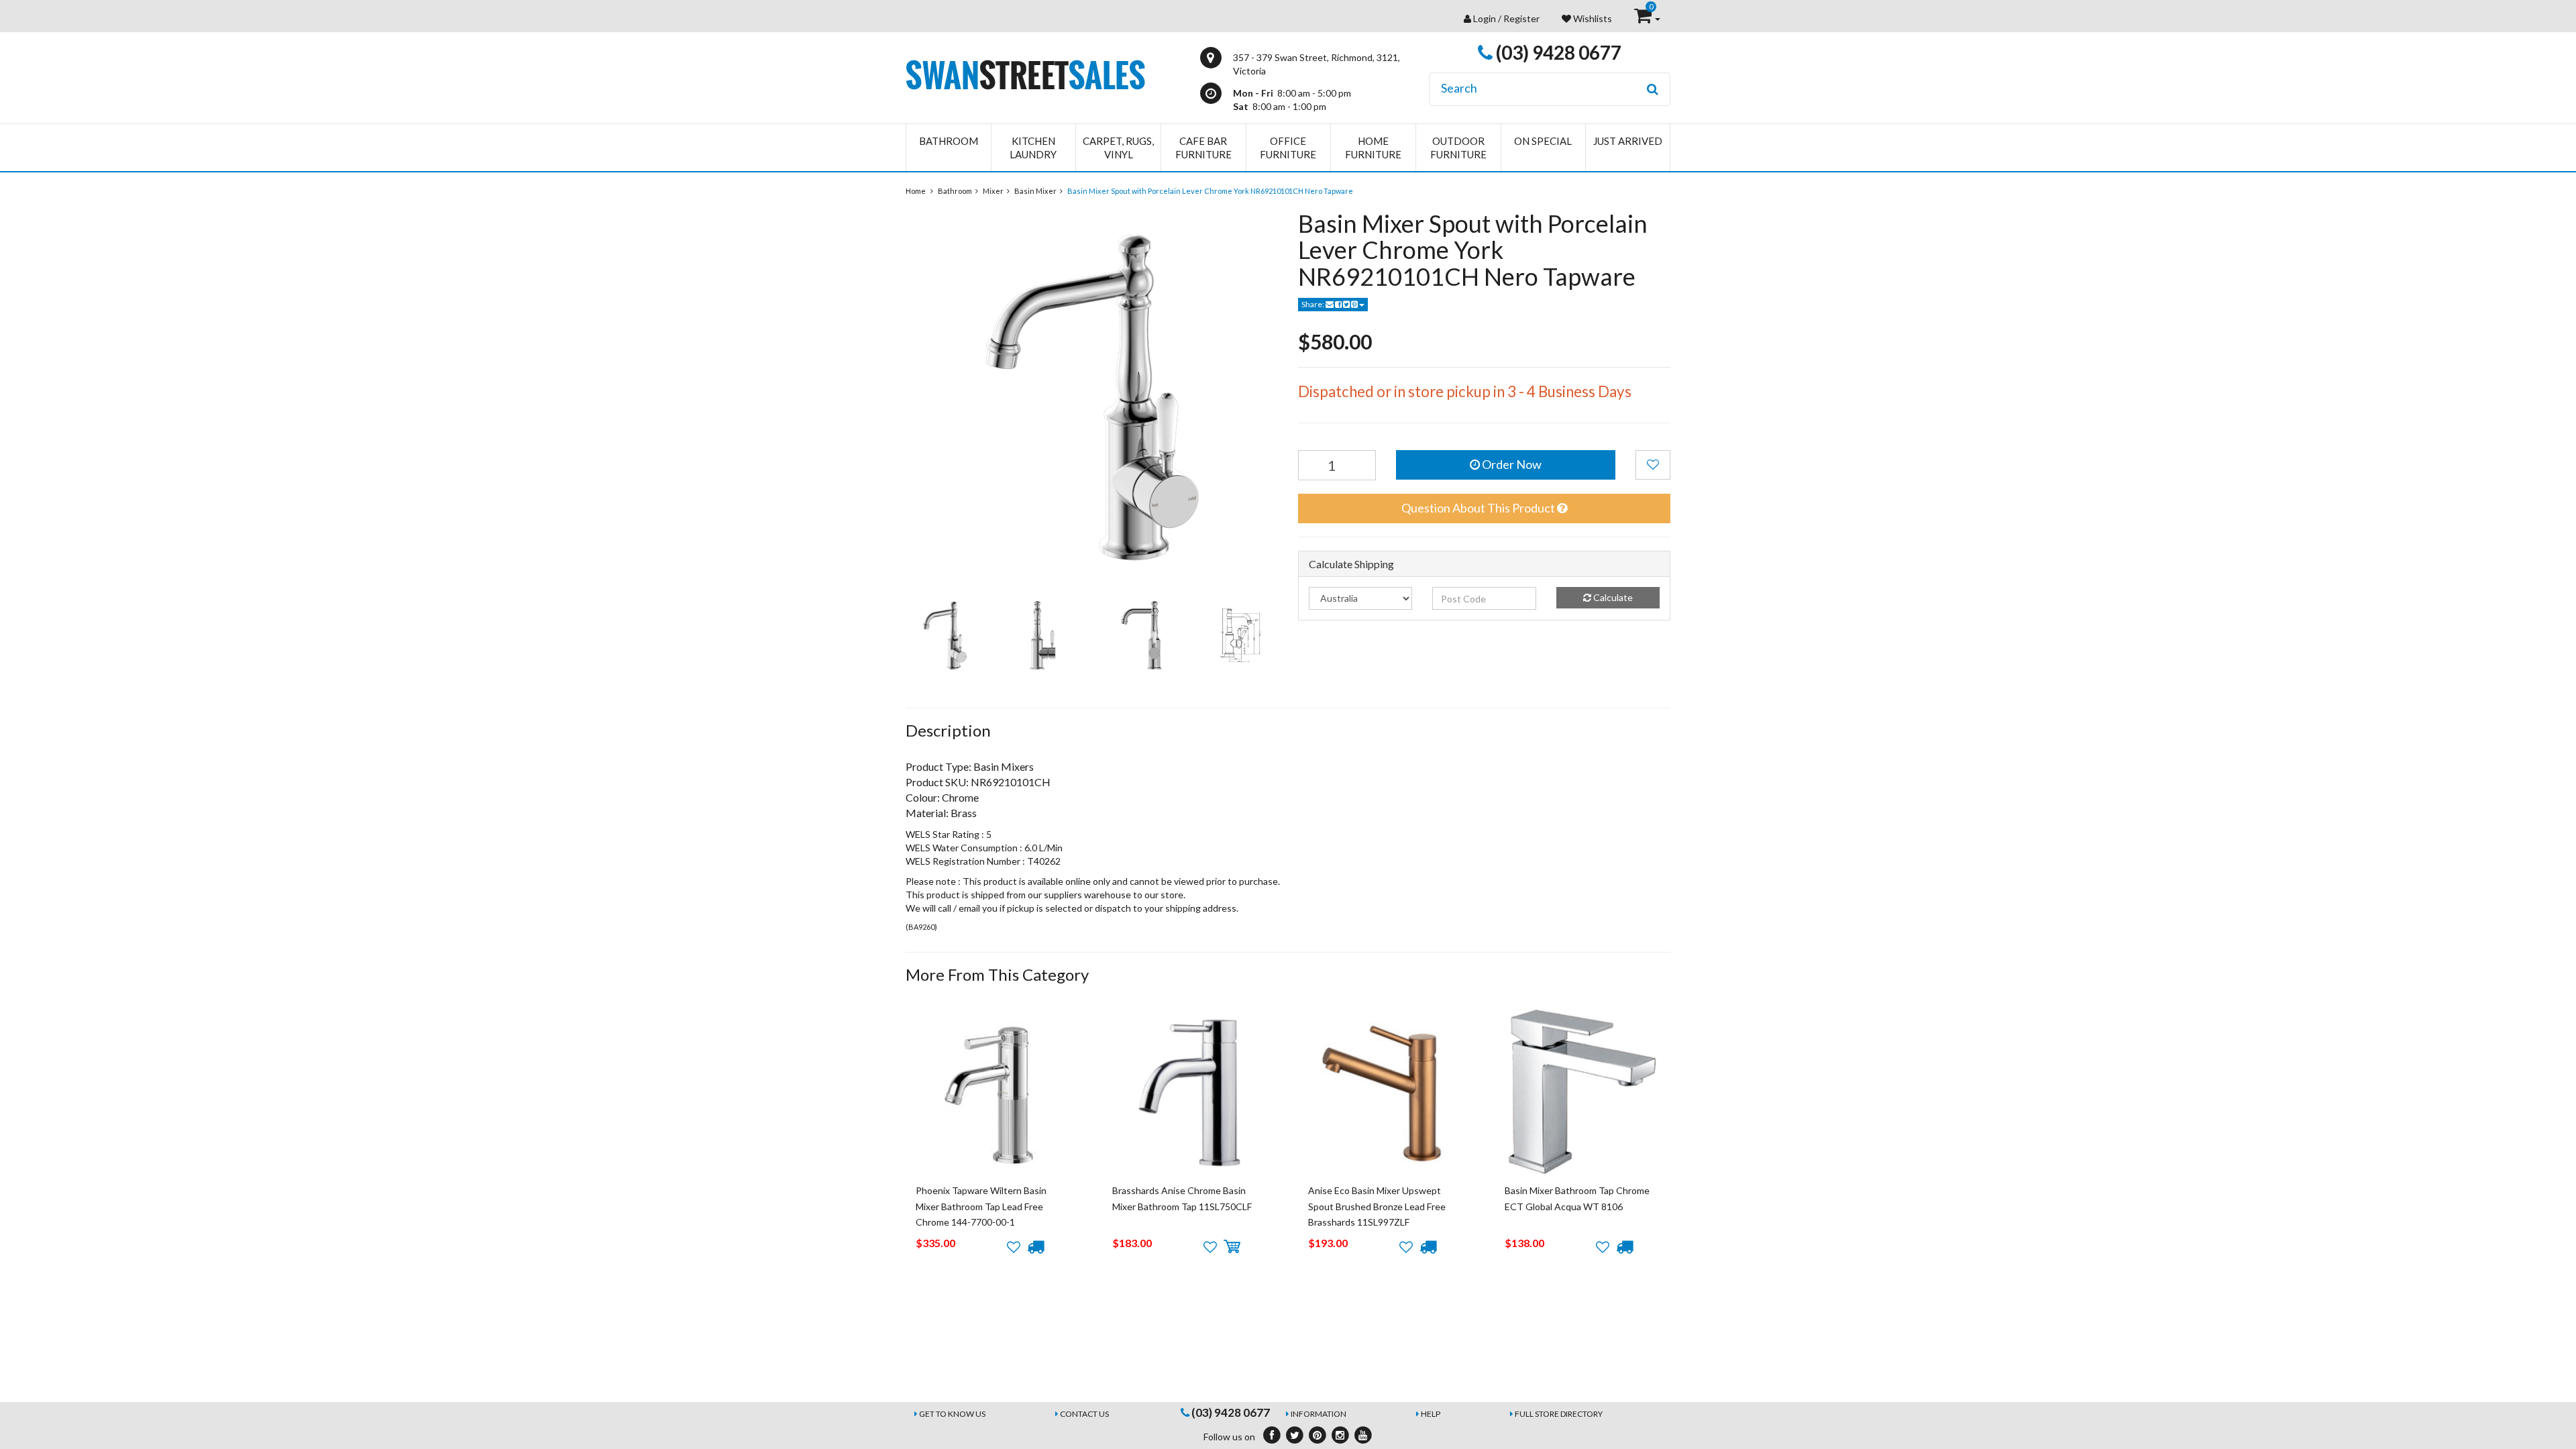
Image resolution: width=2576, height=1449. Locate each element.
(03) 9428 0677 (1557, 52)
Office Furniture (1288, 148)
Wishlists (1592, 18)
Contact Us (1084, 1414)
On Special (1543, 141)
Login (1485, 18)
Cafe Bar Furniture (1203, 148)
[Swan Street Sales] (1025, 73)
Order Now (1511, 464)
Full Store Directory (1559, 1414)
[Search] (1653, 89)
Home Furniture (1373, 148)
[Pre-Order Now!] (1035, 1247)
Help (1431, 1414)
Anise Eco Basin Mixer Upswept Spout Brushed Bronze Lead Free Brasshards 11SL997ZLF (1377, 1206)
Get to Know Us (952, 1414)
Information (1319, 1414)
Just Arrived (1628, 141)
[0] (1644, 18)
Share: (1313, 304)
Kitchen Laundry (1033, 148)
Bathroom (949, 141)
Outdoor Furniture (1458, 148)
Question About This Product (1479, 508)
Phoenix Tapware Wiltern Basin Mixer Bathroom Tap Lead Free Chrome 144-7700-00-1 (981, 1206)
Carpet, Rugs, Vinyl (1118, 148)
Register (1521, 18)
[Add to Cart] (1232, 1247)
